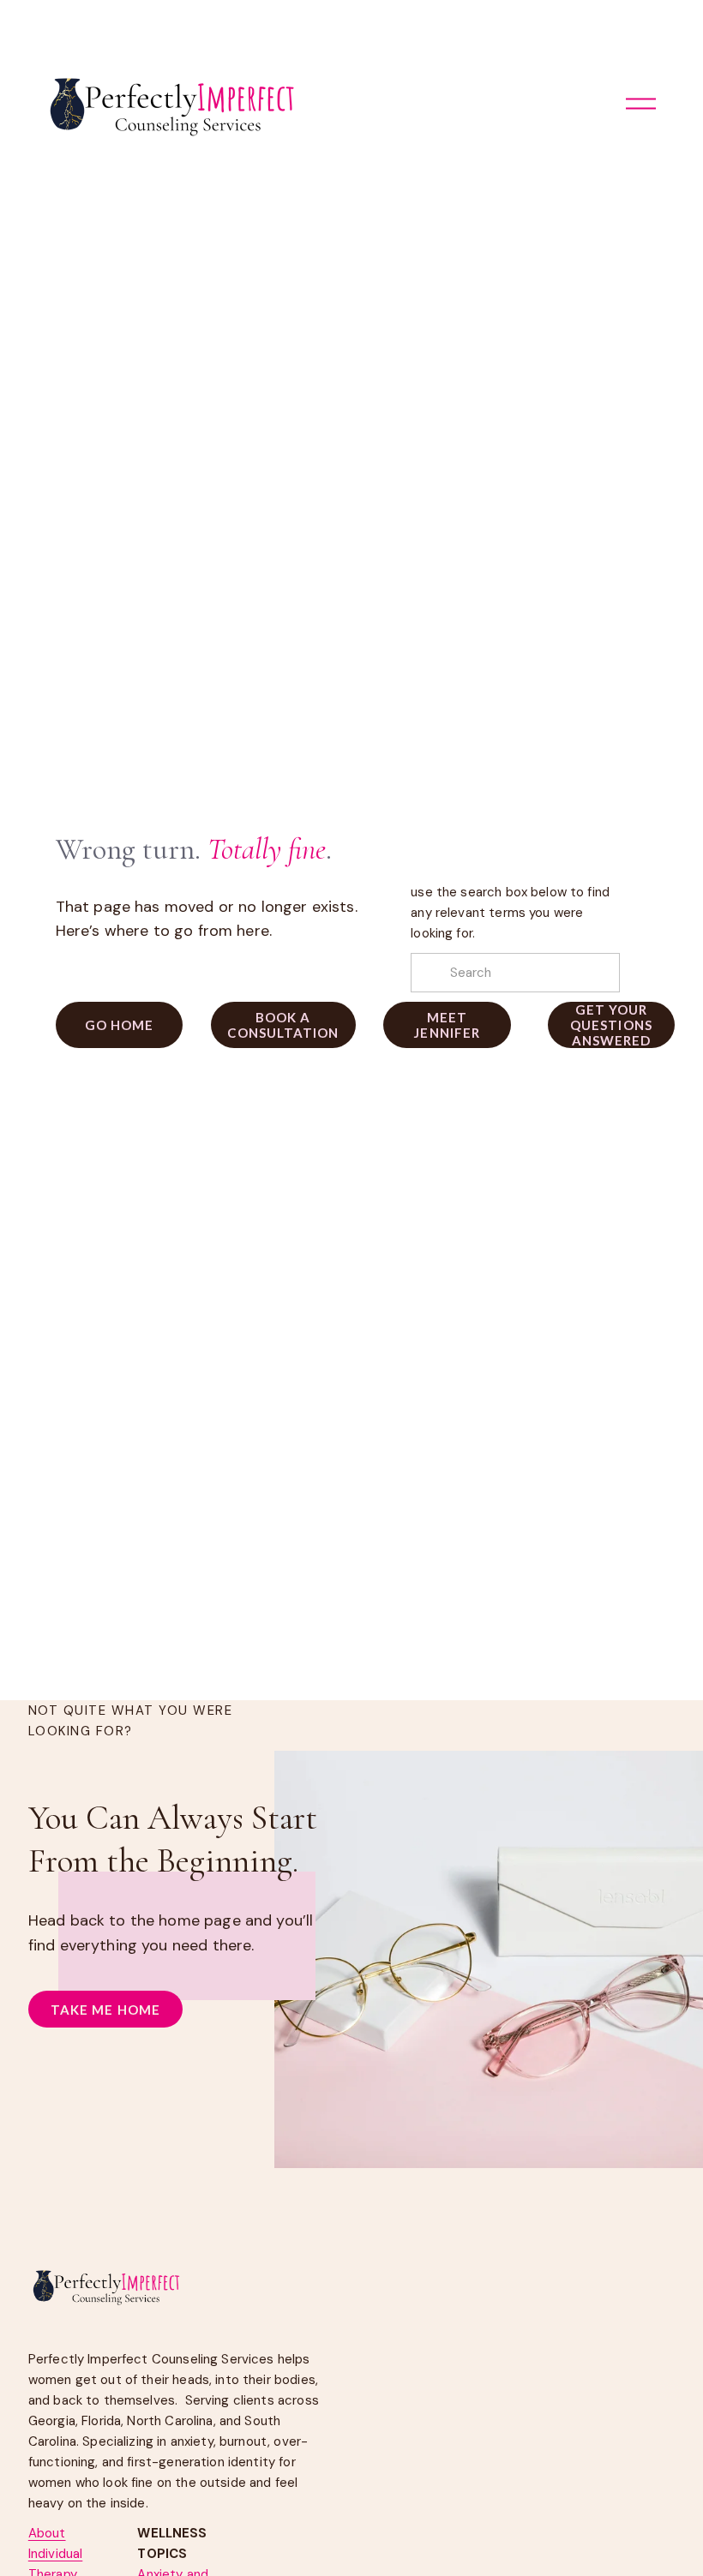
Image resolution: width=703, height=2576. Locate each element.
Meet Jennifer (447, 1025)
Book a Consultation (283, 1025)
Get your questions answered (611, 1025)
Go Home (119, 1025)
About (47, 2533)
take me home (105, 2010)
